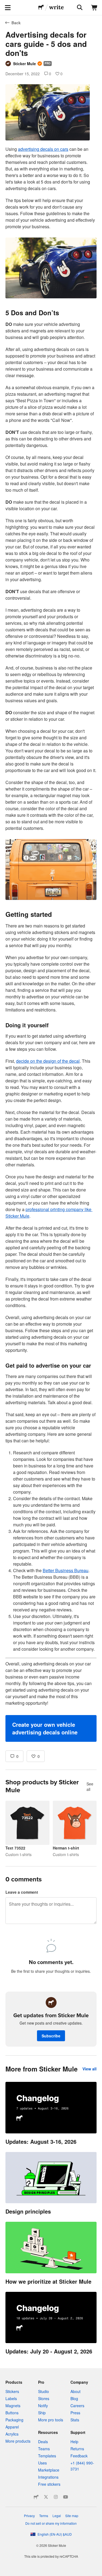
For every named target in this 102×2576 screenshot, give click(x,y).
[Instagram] (56, 2497)
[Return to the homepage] (41, 8)
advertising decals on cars (43, 149)
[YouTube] (66, 2497)
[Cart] (94, 8)
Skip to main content (4, 4)
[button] (51, 1728)
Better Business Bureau (66, 1570)
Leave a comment (22, 1892)
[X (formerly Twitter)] (46, 2497)
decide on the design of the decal (48, 1061)
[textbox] (51, 944)
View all (89, 2069)
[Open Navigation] (8, 8)
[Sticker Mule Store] (36, 2497)
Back (16, 23)
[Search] (79, 8)
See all (90, 1787)
